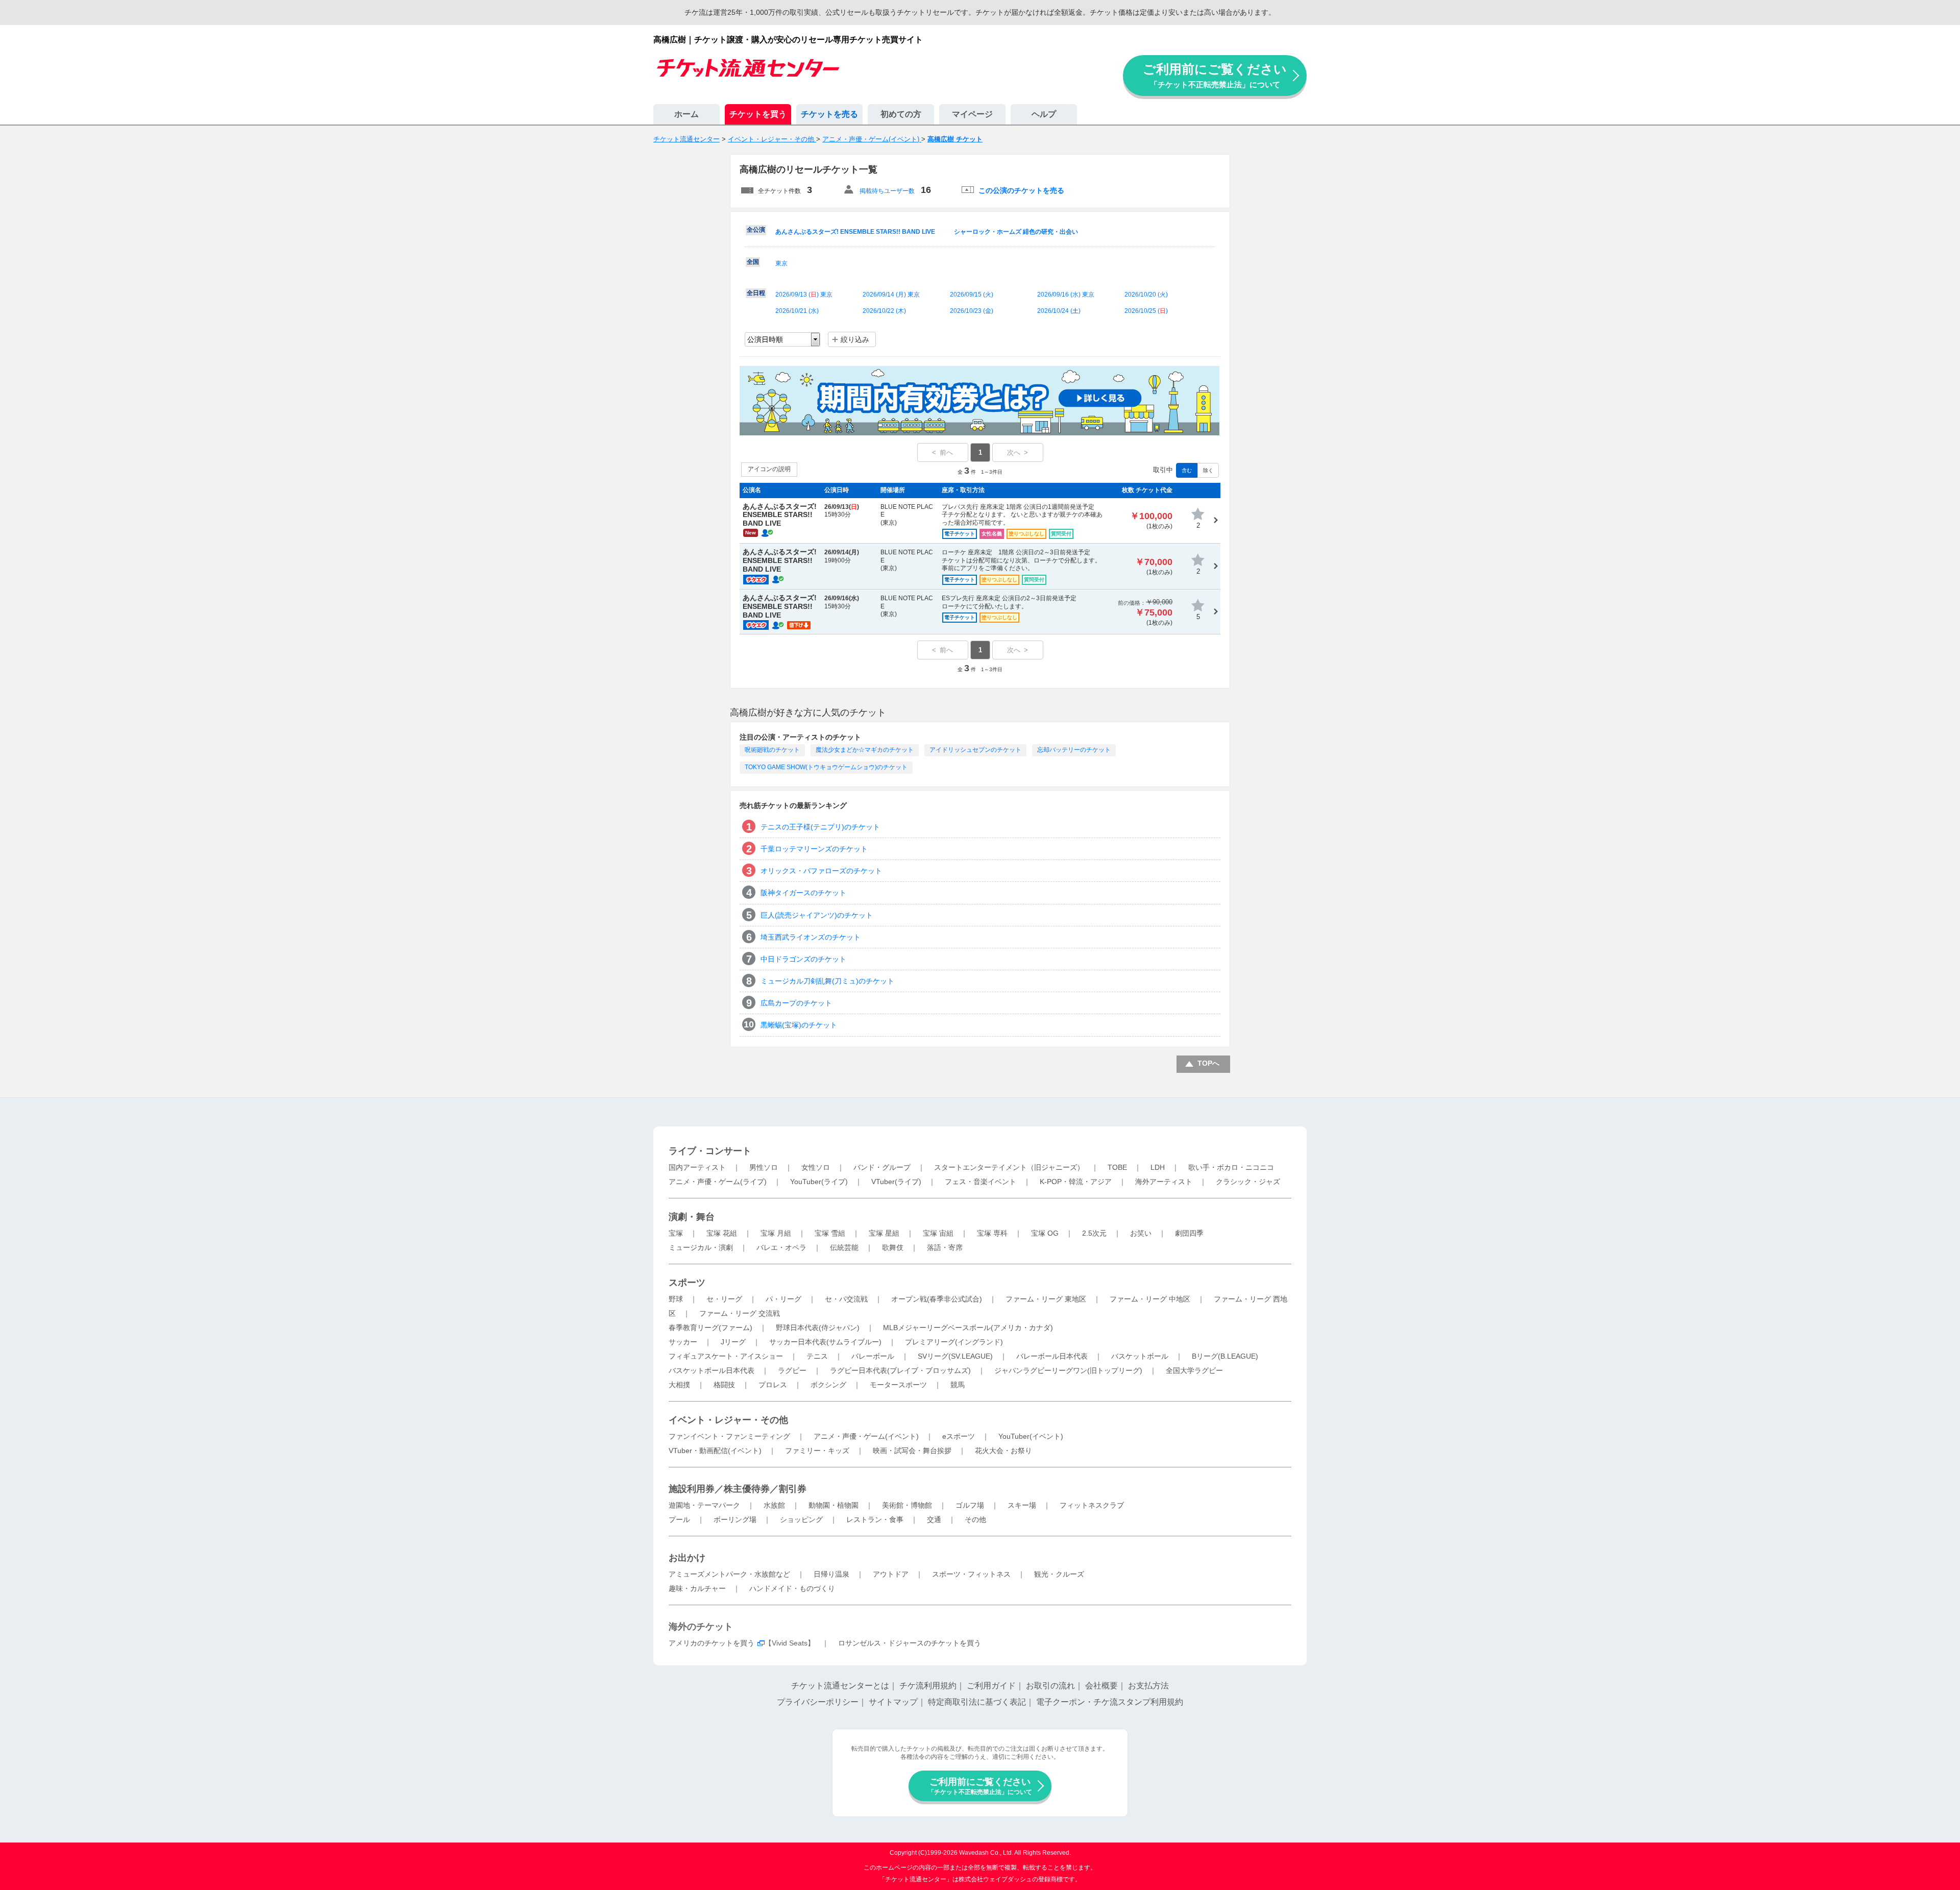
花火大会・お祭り (1003, 1451)
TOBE (1117, 1167)
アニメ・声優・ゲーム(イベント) (866, 1436)
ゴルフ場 (970, 1505)
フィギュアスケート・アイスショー (726, 1356)
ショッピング (801, 1519)
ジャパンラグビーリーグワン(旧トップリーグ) (1068, 1370)
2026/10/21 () (797, 311)
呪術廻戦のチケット (772, 750)
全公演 (756, 230)
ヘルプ (1044, 114)
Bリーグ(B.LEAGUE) (1225, 1356)
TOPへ (1208, 1063)
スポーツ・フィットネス (971, 1574)
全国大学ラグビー (1194, 1370)
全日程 (756, 293)
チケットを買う (758, 114)
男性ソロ (764, 1167)
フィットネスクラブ (1092, 1505)
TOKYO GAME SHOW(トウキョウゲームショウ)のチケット (826, 767)
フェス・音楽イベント (981, 1182)
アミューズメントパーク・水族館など (729, 1574)
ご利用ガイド (991, 1686)
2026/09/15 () (972, 294)
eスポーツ (959, 1436)
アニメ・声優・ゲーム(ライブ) (718, 1182)
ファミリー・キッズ (817, 1451)
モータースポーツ (898, 1385)
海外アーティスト (1164, 1182)
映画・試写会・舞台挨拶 (912, 1451)
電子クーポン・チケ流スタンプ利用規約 (1110, 1702)
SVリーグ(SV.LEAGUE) (955, 1356)
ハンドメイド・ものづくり (792, 1588)
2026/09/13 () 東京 (804, 294)
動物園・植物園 (834, 1505)
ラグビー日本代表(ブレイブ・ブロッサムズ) (900, 1370)
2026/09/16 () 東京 (1066, 294)
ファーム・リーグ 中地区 (1150, 1299)
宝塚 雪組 (830, 1233)
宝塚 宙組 (938, 1233)
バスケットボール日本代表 (712, 1370)
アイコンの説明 (769, 469)
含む (1187, 470)
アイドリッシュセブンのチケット (975, 750)
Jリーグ (733, 1342)
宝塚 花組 (722, 1233)
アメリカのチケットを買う (712, 1643)
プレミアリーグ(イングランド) (954, 1342)
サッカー (683, 1342)
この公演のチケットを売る (1021, 190)
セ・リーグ (724, 1299)
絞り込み (855, 339)
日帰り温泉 (831, 1574)
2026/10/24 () (1059, 311)
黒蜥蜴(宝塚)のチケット (799, 1025)
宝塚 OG (1045, 1233)
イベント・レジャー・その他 (728, 1420)
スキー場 (1022, 1505)
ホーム (687, 114)
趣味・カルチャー (697, 1588)
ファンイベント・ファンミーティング (729, 1436)
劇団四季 (1189, 1233)
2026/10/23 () (972, 311)
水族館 (774, 1505)
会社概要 (1101, 1686)
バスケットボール (1140, 1356)
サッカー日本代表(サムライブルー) (825, 1342)
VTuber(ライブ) (896, 1182)
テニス (817, 1356)
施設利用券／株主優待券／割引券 (738, 1489)
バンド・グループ (882, 1167)
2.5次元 (1094, 1233)
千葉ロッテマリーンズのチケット (814, 849)
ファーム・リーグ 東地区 (1046, 1299)
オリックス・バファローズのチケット (821, 871)
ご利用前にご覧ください (1215, 75)
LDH (1158, 1167)
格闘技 (724, 1385)
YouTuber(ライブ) (819, 1182)
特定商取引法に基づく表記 (977, 1702)
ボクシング (828, 1385)
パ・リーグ (783, 1299)
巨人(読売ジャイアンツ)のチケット (817, 915)
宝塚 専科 (992, 1233)
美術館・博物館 (907, 1505)
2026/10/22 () (884, 311)
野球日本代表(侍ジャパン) (818, 1328)
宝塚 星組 (884, 1233)
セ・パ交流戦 (846, 1299)
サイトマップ (893, 1702)
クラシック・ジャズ (1248, 1182)
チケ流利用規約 (928, 1686)
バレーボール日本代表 (1052, 1356)
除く (1208, 470)
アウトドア (891, 1574)
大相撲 (679, 1385)
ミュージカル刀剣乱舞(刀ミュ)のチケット (827, 981)
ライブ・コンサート (710, 1151)
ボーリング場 (735, 1519)
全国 (753, 262)
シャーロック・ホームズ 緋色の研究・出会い (1016, 232)
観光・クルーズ (1059, 1574)
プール (679, 1519)
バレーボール (873, 1356)
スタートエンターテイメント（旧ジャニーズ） (1009, 1167)
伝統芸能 (844, 1247)
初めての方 (901, 114)
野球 (676, 1299)
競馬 (958, 1385)
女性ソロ (816, 1167)
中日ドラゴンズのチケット (803, 959)
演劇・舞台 (692, 1217)
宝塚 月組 (776, 1233)
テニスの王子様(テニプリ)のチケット (820, 827)
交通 (934, 1519)
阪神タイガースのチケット (803, 893)
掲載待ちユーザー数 (887, 191)
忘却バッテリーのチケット (1074, 750)
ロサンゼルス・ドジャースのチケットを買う (910, 1643)
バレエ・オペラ (781, 1247)
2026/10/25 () (1146, 311)
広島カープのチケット (796, 1003)
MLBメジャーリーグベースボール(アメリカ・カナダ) (968, 1328)
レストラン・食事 (875, 1519)
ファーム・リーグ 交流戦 (740, 1313)
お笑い (1141, 1233)
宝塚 (676, 1233)
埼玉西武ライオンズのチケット (811, 937)
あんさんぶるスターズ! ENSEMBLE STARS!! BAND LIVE (855, 232)
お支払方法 (1148, 1686)
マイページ (972, 114)
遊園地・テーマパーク (704, 1505)
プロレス (773, 1385)
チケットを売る (829, 114)
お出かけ (687, 1558)
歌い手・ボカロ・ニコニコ (1231, 1167)
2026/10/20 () (1146, 294)
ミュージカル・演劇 (701, 1247)
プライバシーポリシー (818, 1702)
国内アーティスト (697, 1167)
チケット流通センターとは (840, 1686)
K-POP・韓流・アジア (1076, 1182)
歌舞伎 (893, 1247)
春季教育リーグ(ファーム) (710, 1328)
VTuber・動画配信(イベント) (715, 1451)
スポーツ (687, 1283)
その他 (975, 1519)
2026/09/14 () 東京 (891, 294)
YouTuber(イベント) (1031, 1436)
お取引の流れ (1050, 1686)
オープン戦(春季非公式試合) (937, 1299)
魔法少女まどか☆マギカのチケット (865, 750)
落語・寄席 (945, 1247)
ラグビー (792, 1370)
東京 (781, 263)
